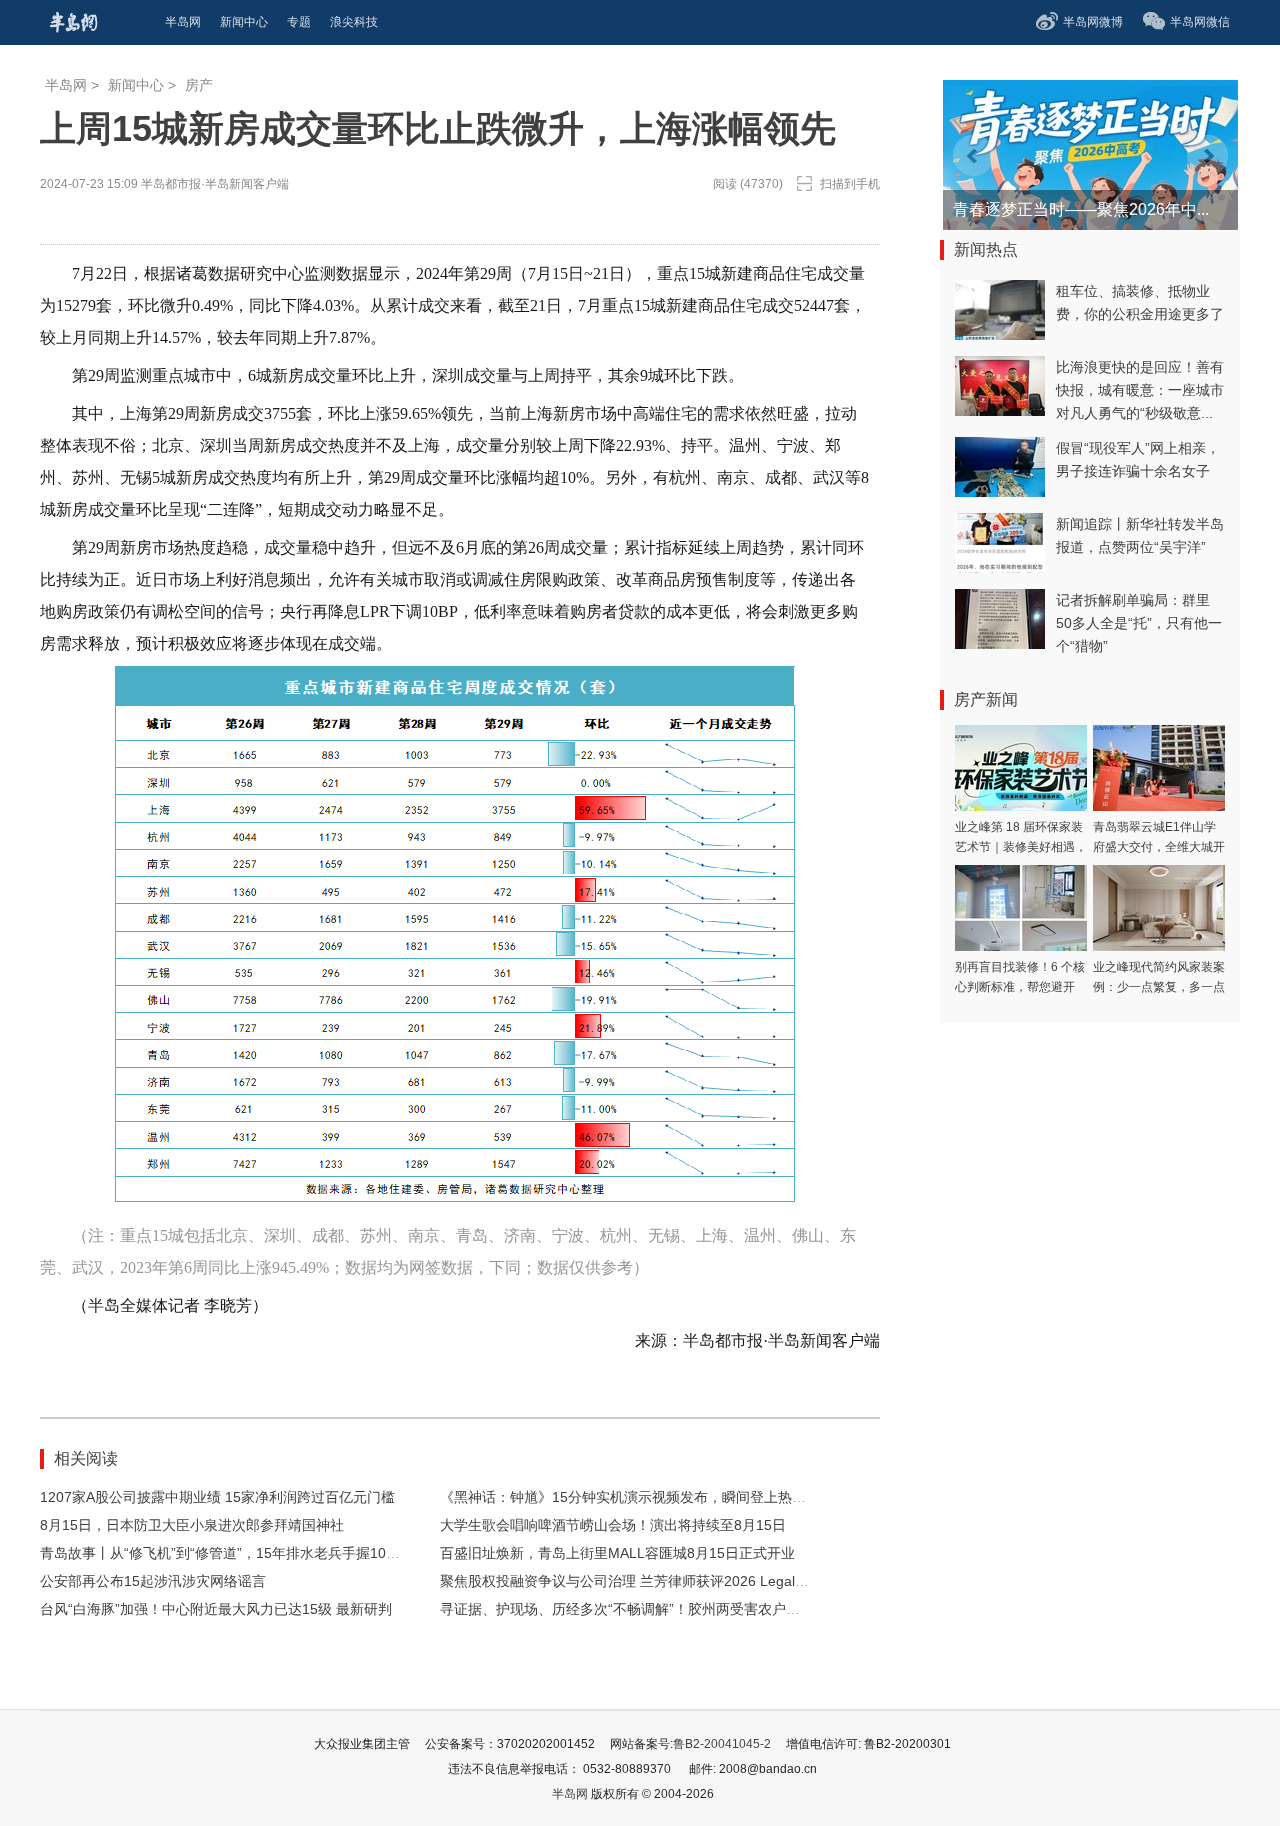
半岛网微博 (1093, 22)
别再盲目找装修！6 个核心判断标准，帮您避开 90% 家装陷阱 (1020, 987)
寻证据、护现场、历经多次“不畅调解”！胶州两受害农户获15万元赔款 (656, 1609)
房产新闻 (986, 699)
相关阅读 (86, 1458)
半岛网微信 (1200, 22)
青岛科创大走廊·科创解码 (1043, 209)
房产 (199, 85)
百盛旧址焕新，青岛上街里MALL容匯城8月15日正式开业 (617, 1553)
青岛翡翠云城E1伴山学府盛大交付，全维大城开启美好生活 (1159, 847)
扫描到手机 (850, 184)
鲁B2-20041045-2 (722, 1744)
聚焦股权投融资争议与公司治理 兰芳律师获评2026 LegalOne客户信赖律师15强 (688, 1581)
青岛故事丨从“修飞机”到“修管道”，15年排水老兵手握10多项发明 (241, 1553)
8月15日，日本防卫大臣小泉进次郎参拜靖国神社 (192, 1525)
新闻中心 (136, 85)
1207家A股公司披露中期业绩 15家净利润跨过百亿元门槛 (217, 1497)
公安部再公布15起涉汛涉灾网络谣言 (153, 1581)
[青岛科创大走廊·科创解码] (1041, 89)
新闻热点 (986, 249)
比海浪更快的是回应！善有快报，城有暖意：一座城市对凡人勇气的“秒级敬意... (1140, 390)
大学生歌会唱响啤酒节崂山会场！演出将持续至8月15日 (613, 1525)
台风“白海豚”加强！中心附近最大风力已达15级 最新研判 (216, 1609)
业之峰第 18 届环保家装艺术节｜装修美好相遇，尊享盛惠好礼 (1021, 847)
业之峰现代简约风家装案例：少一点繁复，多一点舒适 (1159, 987)
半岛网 (66, 85)
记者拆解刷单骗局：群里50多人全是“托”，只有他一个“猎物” (1139, 623)
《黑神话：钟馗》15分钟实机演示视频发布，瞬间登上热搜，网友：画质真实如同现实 (707, 1497)
